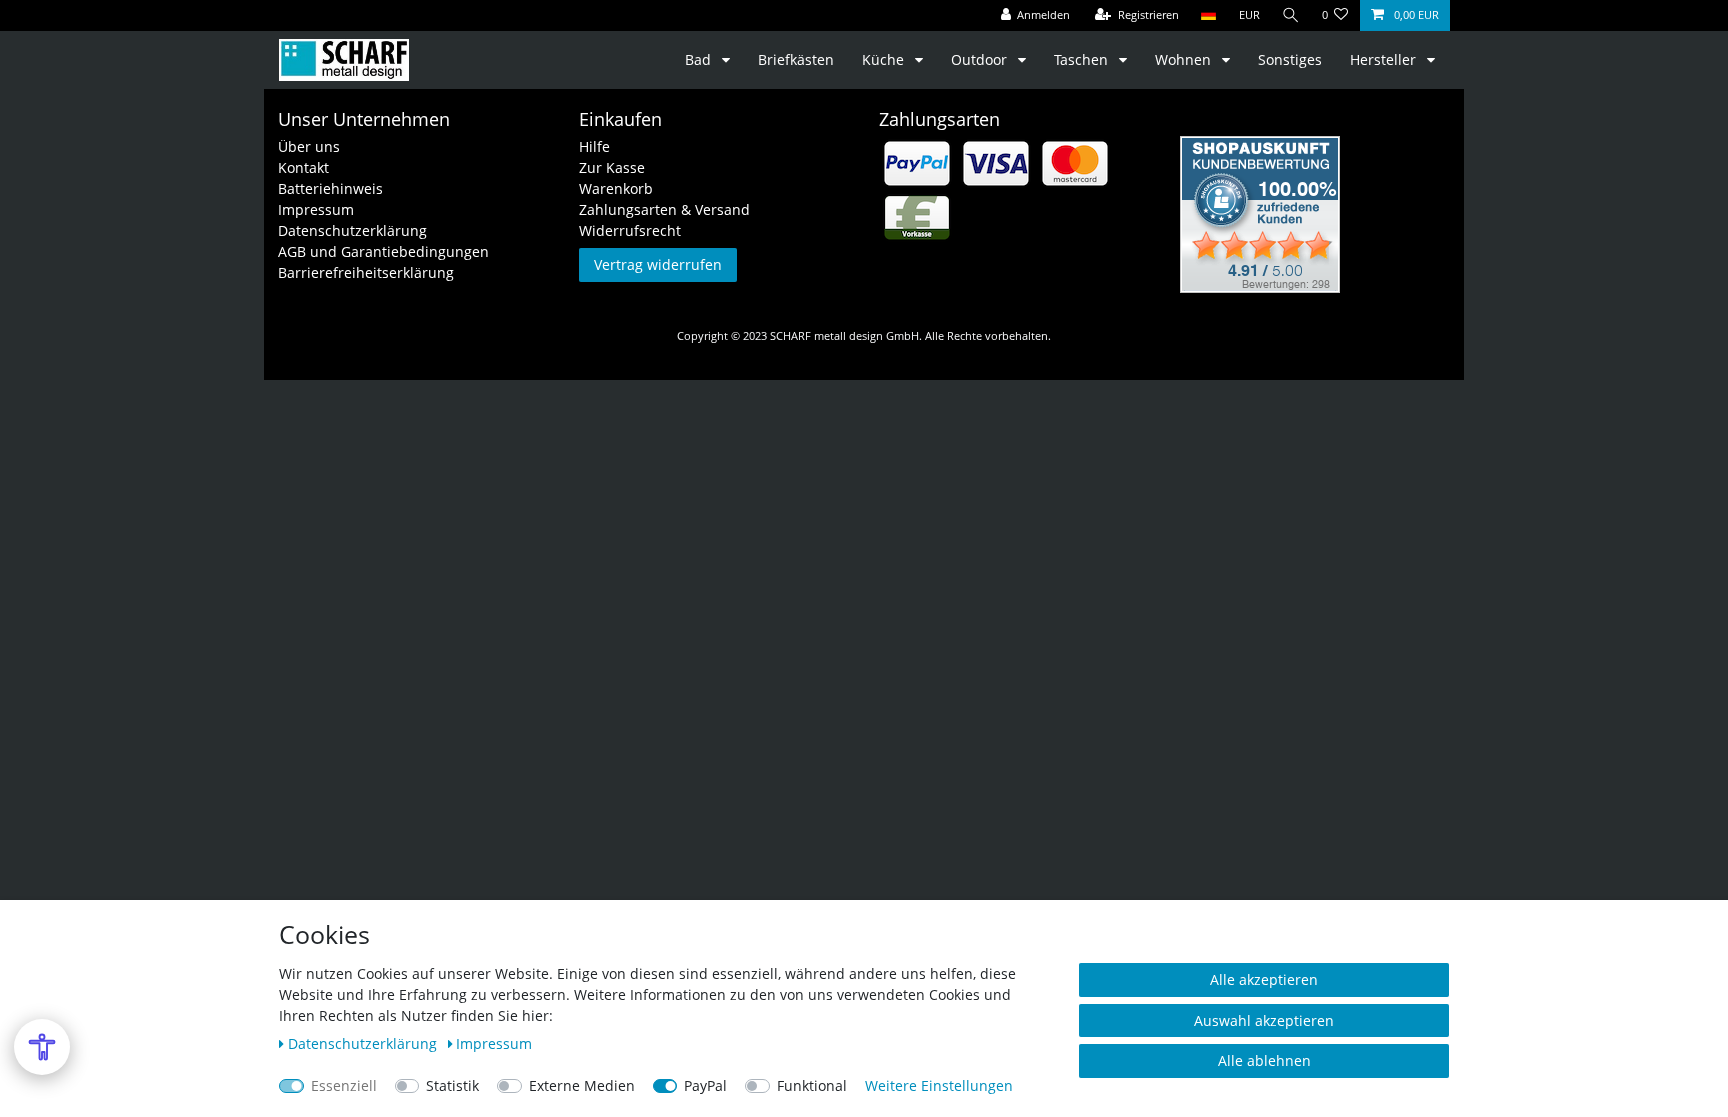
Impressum (316, 209)
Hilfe (594, 146)
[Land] (1208, 15)
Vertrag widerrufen (658, 264)
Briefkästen (796, 59)
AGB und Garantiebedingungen (383, 251)
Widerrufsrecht (630, 230)
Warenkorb (616, 188)
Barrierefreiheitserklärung (366, 272)
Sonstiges (1290, 59)
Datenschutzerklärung (352, 230)
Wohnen (1185, 59)
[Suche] (1291, 15)
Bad (700, 59)
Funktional (812, 1085)
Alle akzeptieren (1264, 979)
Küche (885, 59)
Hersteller (1385, 59)
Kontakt (303, 167)
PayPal (705, 1085)
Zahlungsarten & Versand (664, 209)
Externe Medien (582, 1085)
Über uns (309, 146)
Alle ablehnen (1264, 1060)
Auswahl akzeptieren (1264, 1020)
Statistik (452, 1085)
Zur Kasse (612, 167)
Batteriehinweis (330, 188)
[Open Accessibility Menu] (42, 1047)
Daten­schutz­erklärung (364, 1043)
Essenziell (344, 1085)
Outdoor (981, 59)
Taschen (1083, 59)
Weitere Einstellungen (939, 1085)
